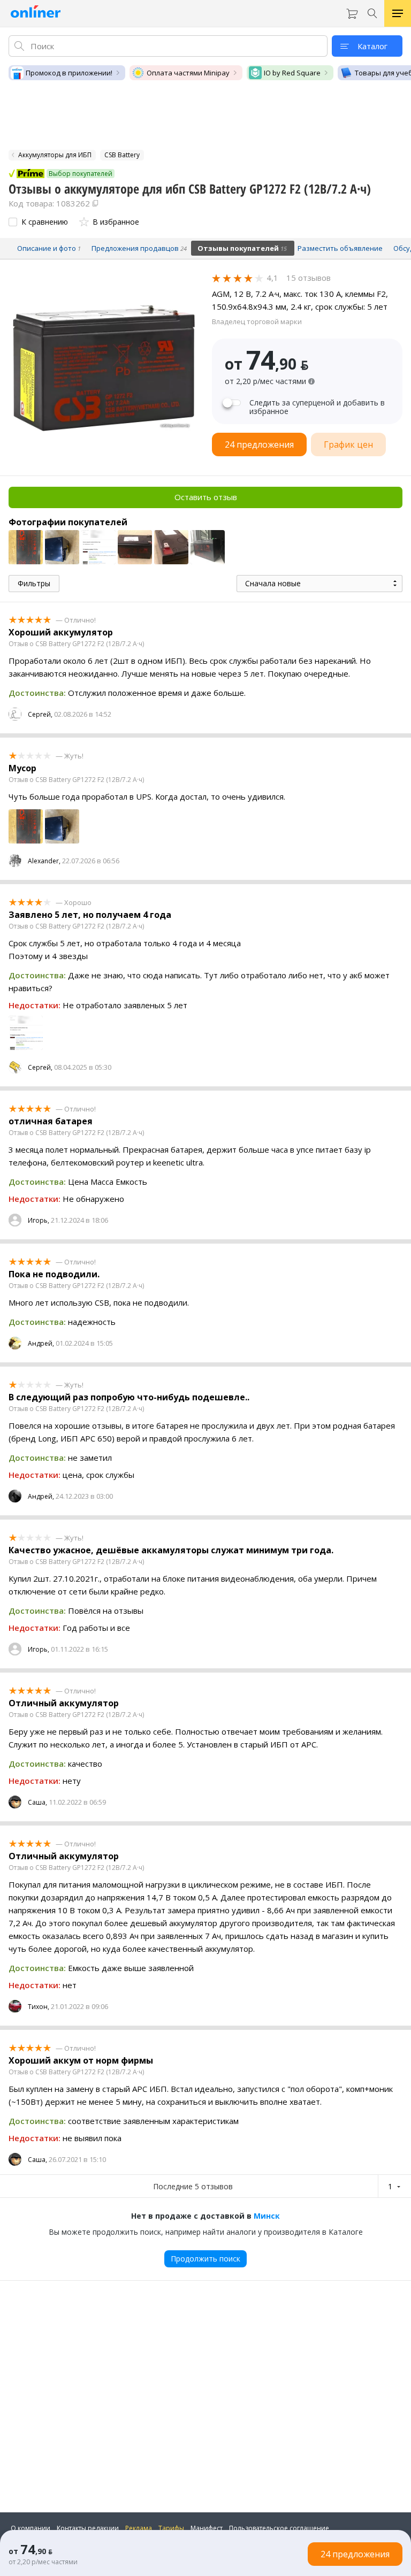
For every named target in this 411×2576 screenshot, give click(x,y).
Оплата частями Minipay (188, 73)
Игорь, (39, 1220)
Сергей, (40, 714)
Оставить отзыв (206, 497)
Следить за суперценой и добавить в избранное (317, 407)
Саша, (37, 1802)
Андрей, (41, 1343)
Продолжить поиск (205, 2259)
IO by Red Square (292, 73)
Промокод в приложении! (69, 73)
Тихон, (39, 2007)
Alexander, (44, 861)
